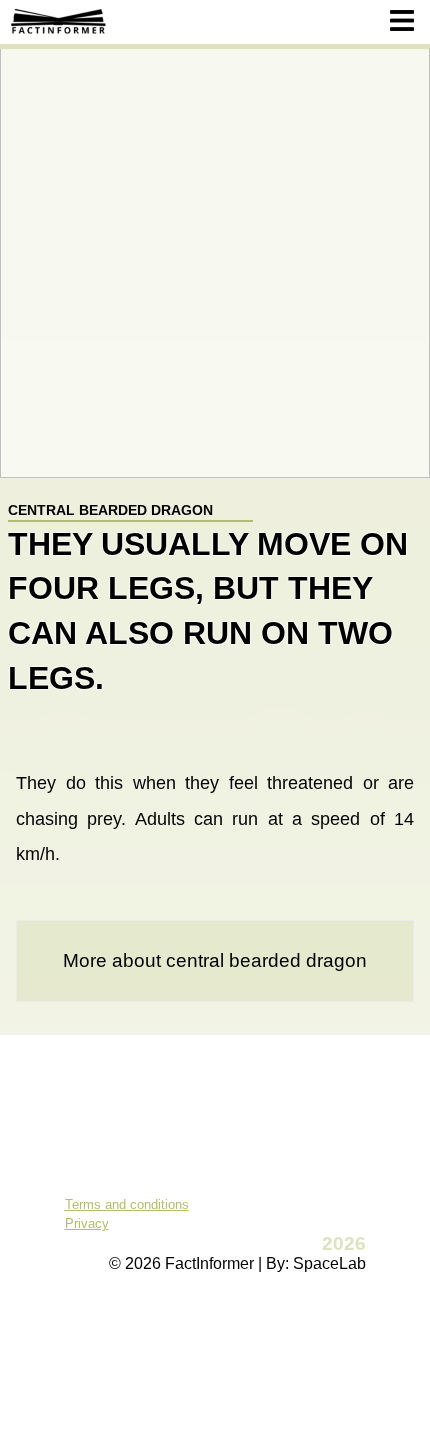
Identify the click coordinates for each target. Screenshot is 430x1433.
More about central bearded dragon (215, 960)
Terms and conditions (127, 1204)
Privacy (87, 1223)
